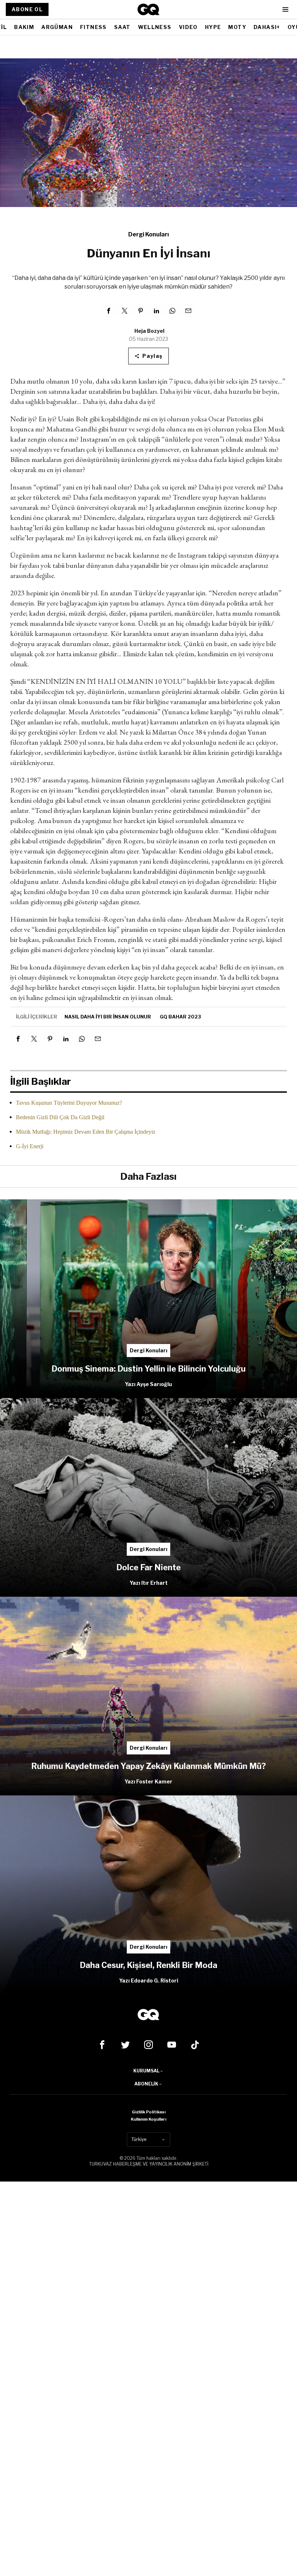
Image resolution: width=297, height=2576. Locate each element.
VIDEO (188, 27)
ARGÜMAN (57, 27)
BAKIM (24, 27)
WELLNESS (155, 27)
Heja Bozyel (149, 331)
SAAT (122, 27)
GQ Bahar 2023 (180, 1017)
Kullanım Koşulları (148, 2119)
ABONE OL (27, 9)
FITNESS (93, 27)
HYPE (213, 27)
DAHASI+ (267, 27)
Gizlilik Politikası (149, 2112)
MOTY (237, 27)
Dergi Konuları (148, 234)
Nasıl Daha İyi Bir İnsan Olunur (108, 1017)
